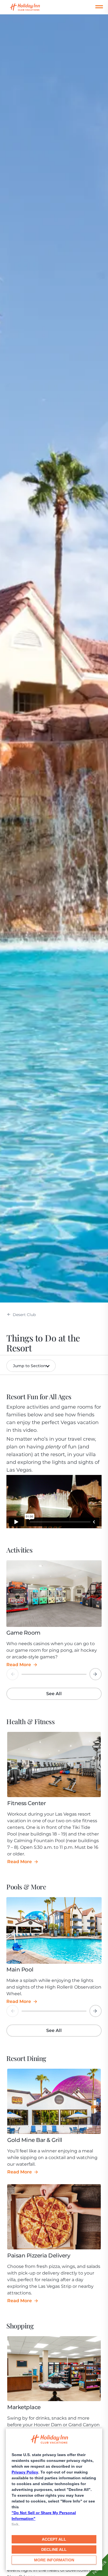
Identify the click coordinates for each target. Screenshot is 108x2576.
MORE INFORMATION (54, 2560)
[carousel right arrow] (96, 1674)
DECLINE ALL (54, 2549)
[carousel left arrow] (12, 1674)
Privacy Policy (25, 2472)
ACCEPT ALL (54, 2539)
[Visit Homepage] (30, 7)
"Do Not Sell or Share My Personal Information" (44, 2516)
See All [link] (54, 1694)
